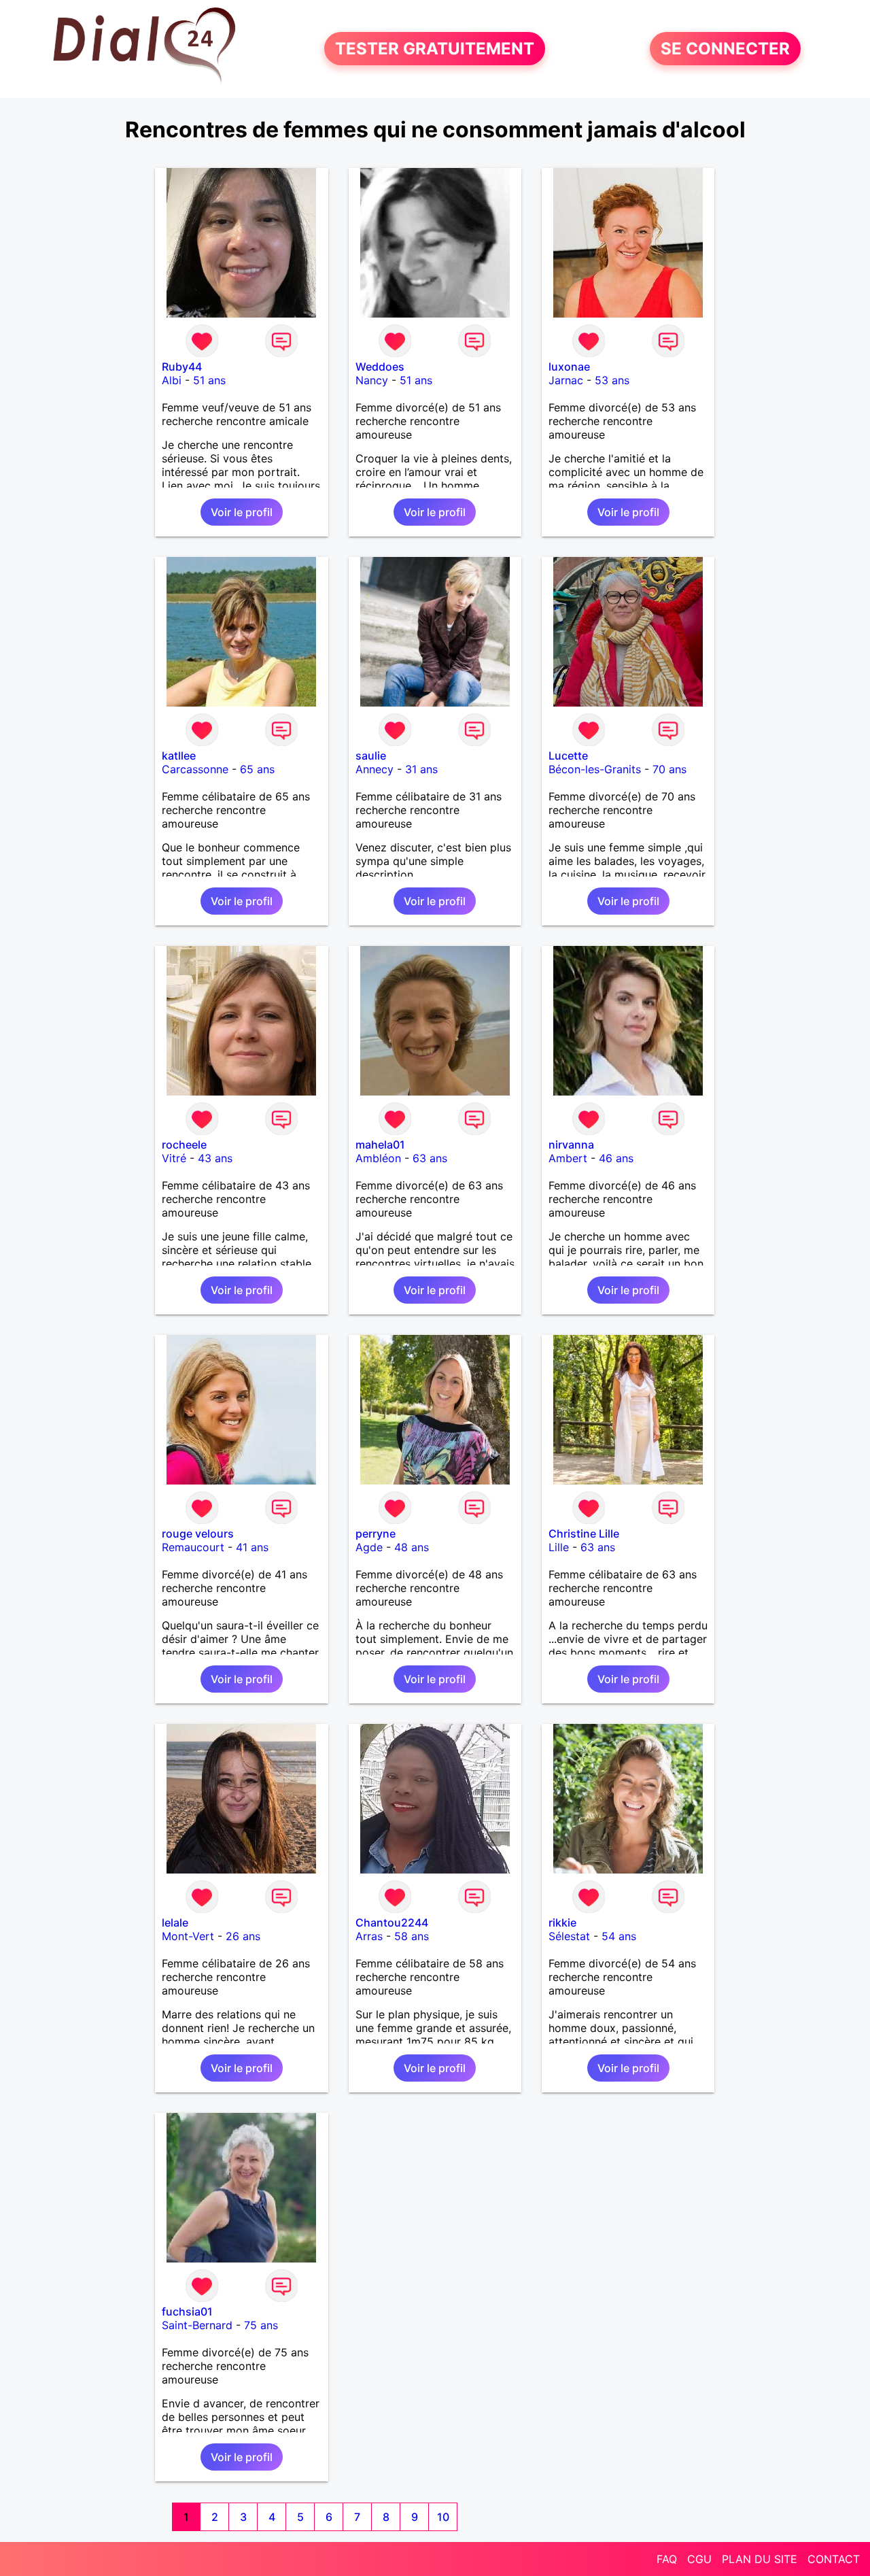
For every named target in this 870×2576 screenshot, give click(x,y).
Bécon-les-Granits (595, 769)
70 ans (669, 769)
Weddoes (380, 367)
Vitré (174, 1158)
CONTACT (834, 2559)
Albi (172, 380)
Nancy (372, 380)
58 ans (412, 1936)
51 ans (209, 380)
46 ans (616, 1158)
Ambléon (378, 1158)
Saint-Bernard (197, 2325)
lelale (175, 1922)
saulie (371, 756)
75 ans (261, 2325)
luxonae (569, 367)
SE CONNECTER (725, 49)
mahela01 (380, 1145)
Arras (369, 1936)
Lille (559, 1547)
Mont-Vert (188, 1936)
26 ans (243, 1936)
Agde (369, 1547)
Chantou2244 (392, 1922)
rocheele (184, 1145)
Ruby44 (182, 367)
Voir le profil (242, 512)
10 (443, 2517)
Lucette (568, 756)
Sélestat (569, 1936)
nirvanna (571, 1145)
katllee (179, 756)
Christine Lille (584, 1533)
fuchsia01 (187, 2311)
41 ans (252, 1547)
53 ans (612, 380)
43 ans (215, 1158)
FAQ (667, 2559)
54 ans (619, 1936)
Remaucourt (193, 1547)
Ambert (568, 1158)
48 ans (412, 1547)
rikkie (562, 1922)
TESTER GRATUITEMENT (435, 49)
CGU (699, 2559)
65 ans (257, 769)
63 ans (430, 1158)
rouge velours (198, 1533)
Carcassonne (195, 769)
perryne (376, 1533)
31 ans (421, 769)
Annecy (375, 769)
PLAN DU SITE (760, 2559)
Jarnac (566, 380)
